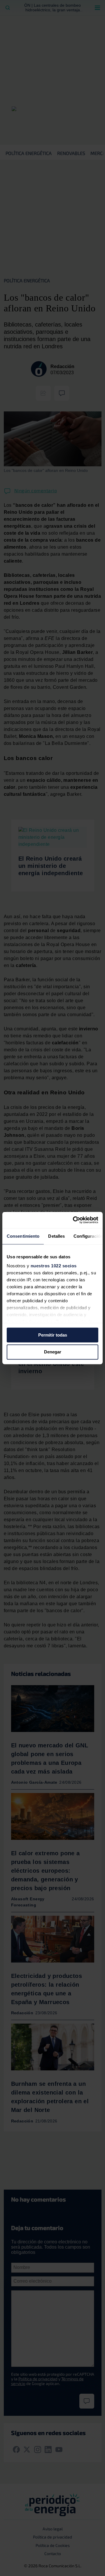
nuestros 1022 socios (54, 1266)
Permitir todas (53, 1335)
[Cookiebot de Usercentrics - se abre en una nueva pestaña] (74, 1220)
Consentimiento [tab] (23, 1236)
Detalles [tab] (56, 1236)
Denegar (53, 1352)
